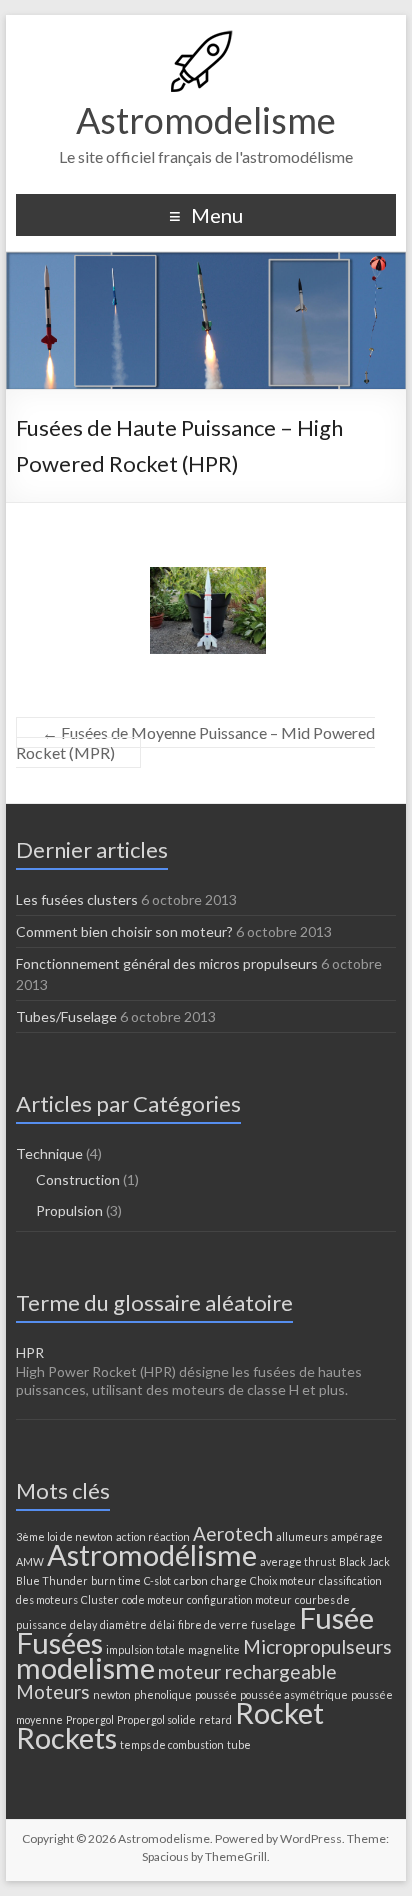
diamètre (123, 1624)
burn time (116, 1580)
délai (162, 1624)
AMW (30, 1561)
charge (229, 1580)
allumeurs (302, 1536)
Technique (49, 1153)
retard (215, 1719)
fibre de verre (213, 1624)
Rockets (66, 1737)
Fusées (59, 1642)
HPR (30, 1352)
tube (239, 1744)
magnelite (214, 1649)
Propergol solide (156, 1719)
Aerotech (233, 1533)
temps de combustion (172, 1744)
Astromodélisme (152, 1554)
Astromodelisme (206, 120)
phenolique (163, 1694)
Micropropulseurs (317, 1646)
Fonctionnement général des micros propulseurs (167, 963)
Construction (78, 1179)
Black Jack (364, 1561)
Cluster (100, 1599)
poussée (216, 1694)
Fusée (336, 1617)
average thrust (298, 1561)
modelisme (85, 1667)
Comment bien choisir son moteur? (124, 931)
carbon (191, 1580)
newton (112, 1694)
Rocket (279, 1712)
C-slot (157, 1580)
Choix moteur (283, 1580)
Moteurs (53, 1691)
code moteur (153, 1599)
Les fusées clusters (77, 899)
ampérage (357, 1536)
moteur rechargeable (247, 1671)
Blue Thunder (52, 1580)
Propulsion (69, 1210)
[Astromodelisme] (205, 39)
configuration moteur (239, 1599)
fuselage (273, 1624)
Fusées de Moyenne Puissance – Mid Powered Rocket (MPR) (195, 742)
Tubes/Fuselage (66, 1016)
